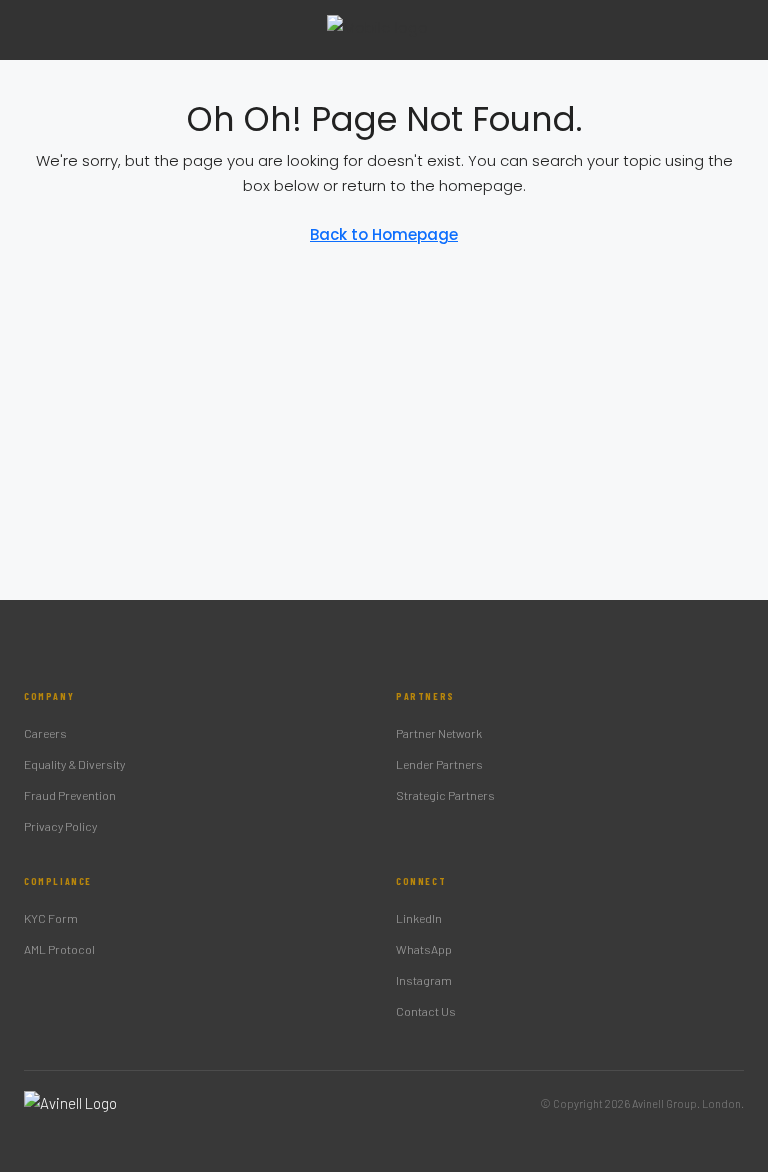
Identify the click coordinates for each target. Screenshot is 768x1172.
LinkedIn (419, 918)
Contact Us (426, 1011)
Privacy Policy (60, 826)
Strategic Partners (445, 795)
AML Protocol (59, 949)
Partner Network (439, 733)
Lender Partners (439, 764)
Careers (45, 733)
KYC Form (51, 918)
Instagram (424, 980)
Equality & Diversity (74, 764)
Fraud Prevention (70, 795)
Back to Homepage (384, 234)
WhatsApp (424, 949)
